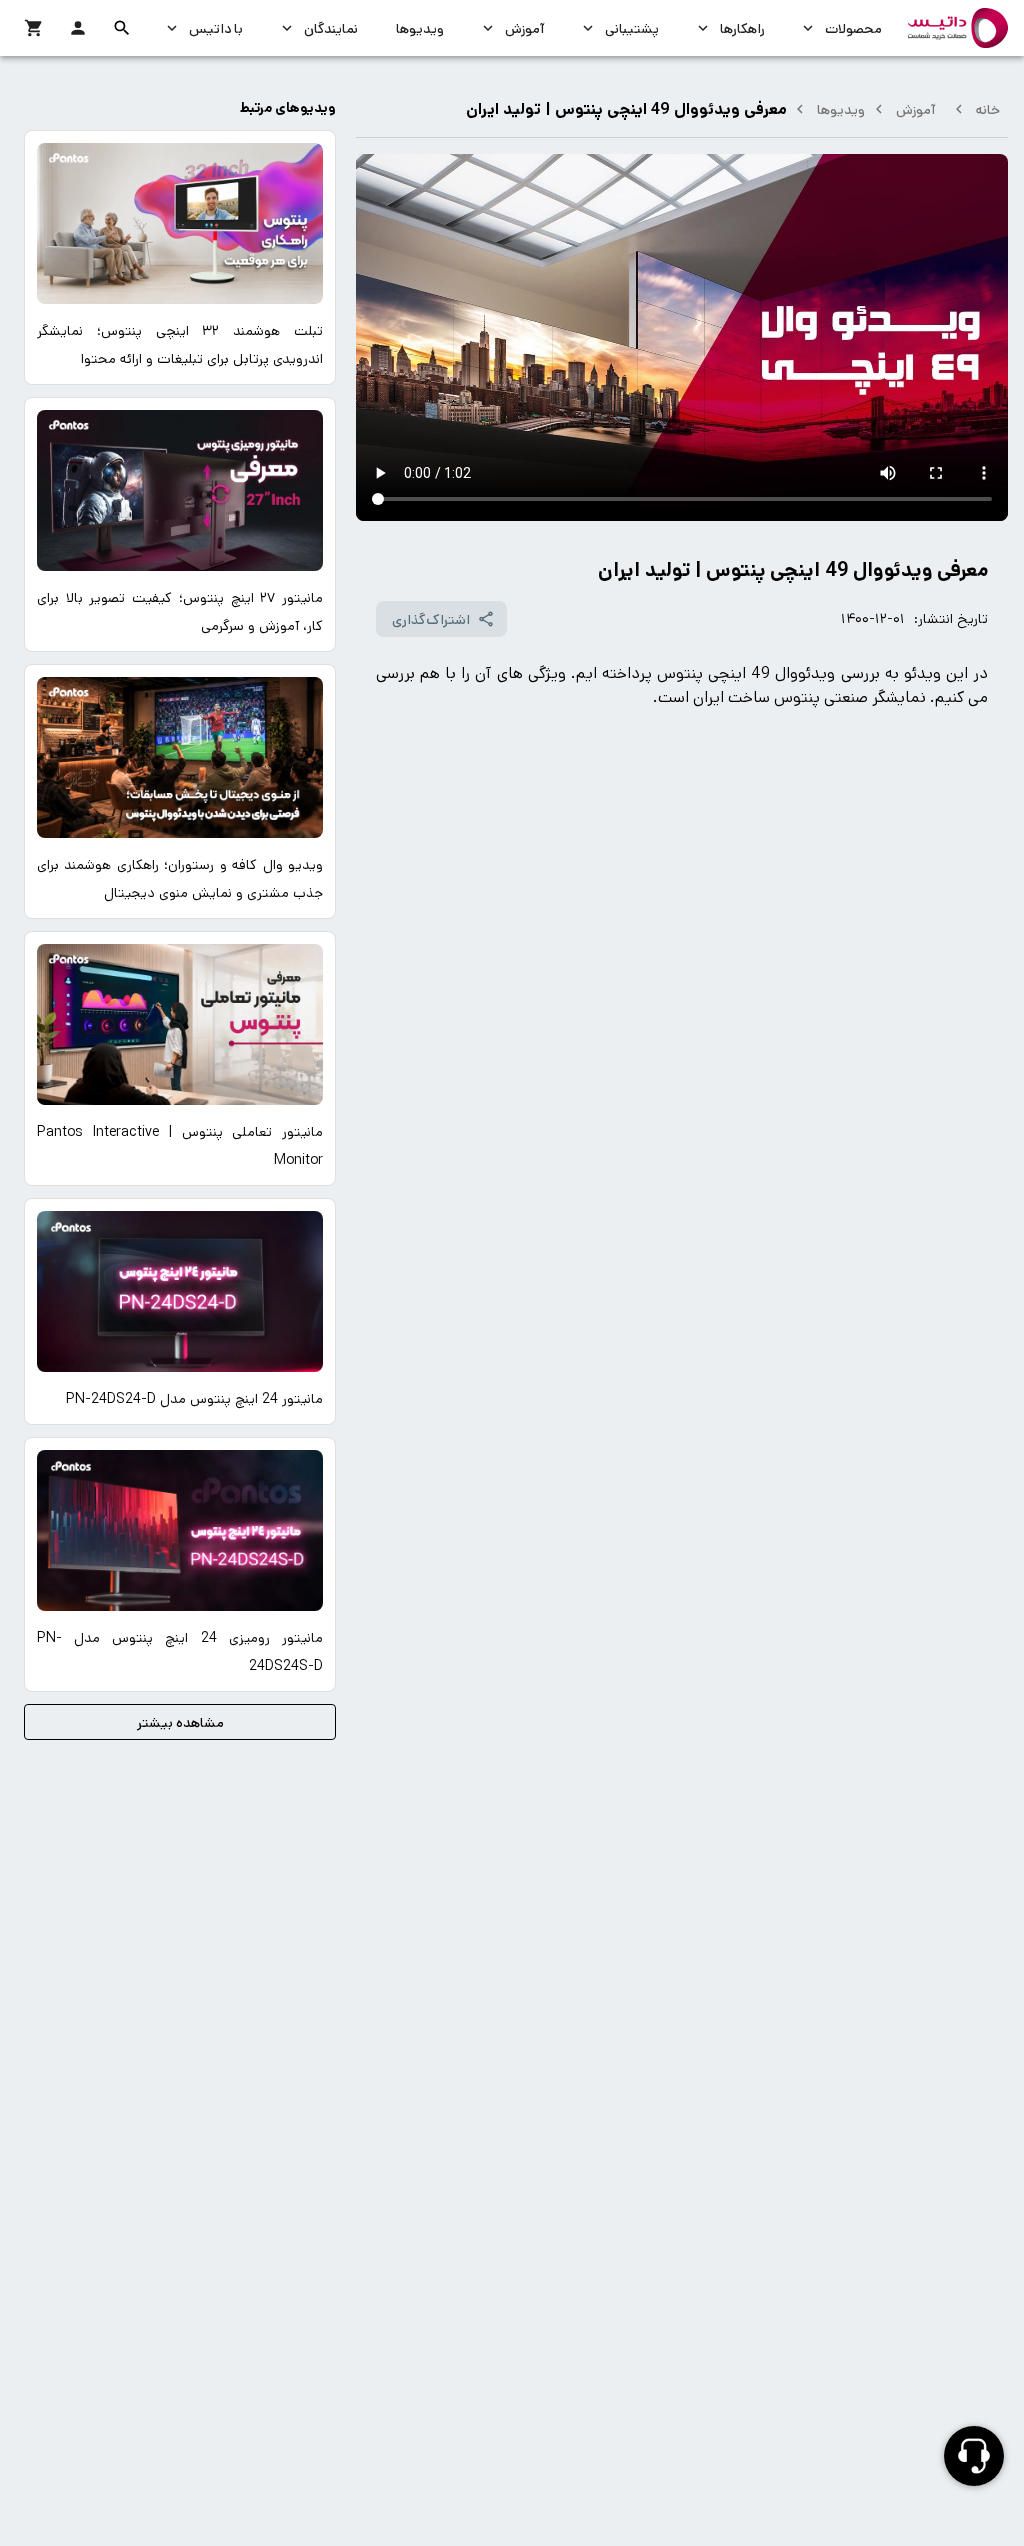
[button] (122, 28)
